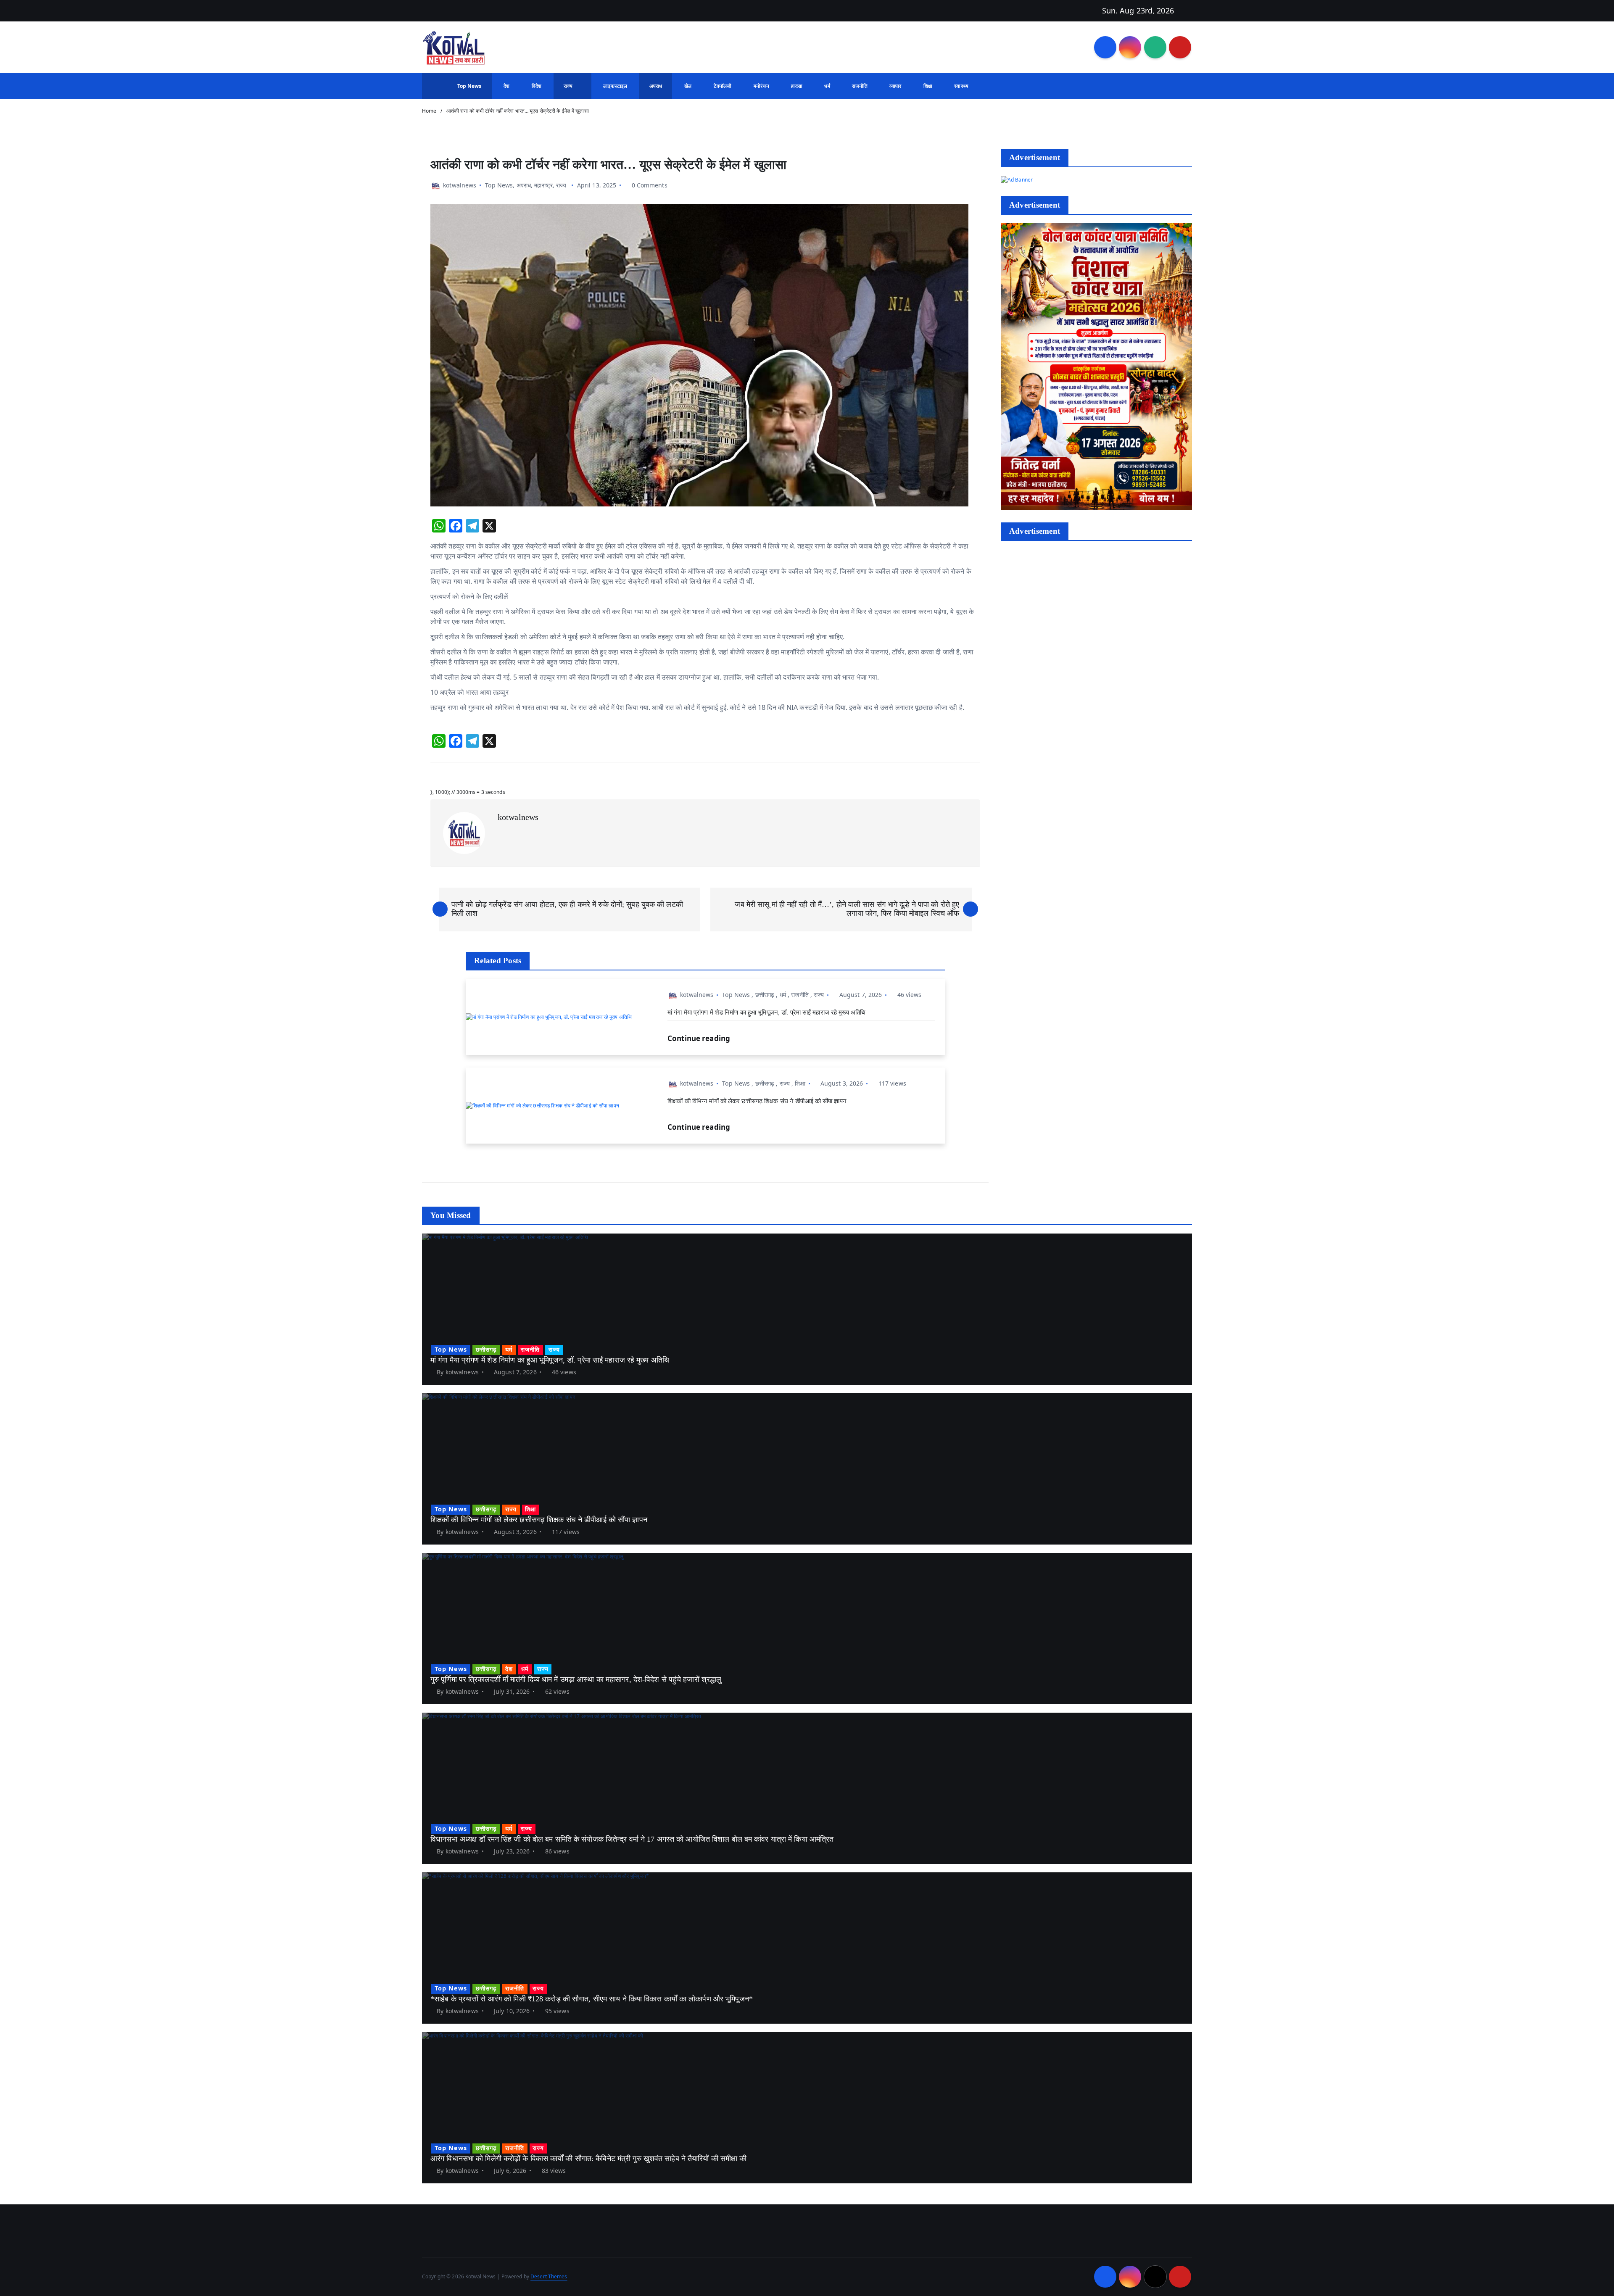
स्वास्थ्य (961, 86)
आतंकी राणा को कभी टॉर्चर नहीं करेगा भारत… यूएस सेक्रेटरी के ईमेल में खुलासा (518, 111)
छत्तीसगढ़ (765, 995)
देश (506, 86)
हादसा (796, 86)
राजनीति (860, 86)
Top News (469, 86)
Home (429, 111)
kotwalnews (460, 185)
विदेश (537, 86)
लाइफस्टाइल (615, 86)
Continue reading (700, 1038)
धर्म (827, 86)
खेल (688, 86)
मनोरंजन (761, 86)
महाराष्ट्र (543, 185)
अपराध (656, 86)
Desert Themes (549, 2276)
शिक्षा (928, 86)
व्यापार (895, 86)
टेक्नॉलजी (723, 86)
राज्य (568, 86)
